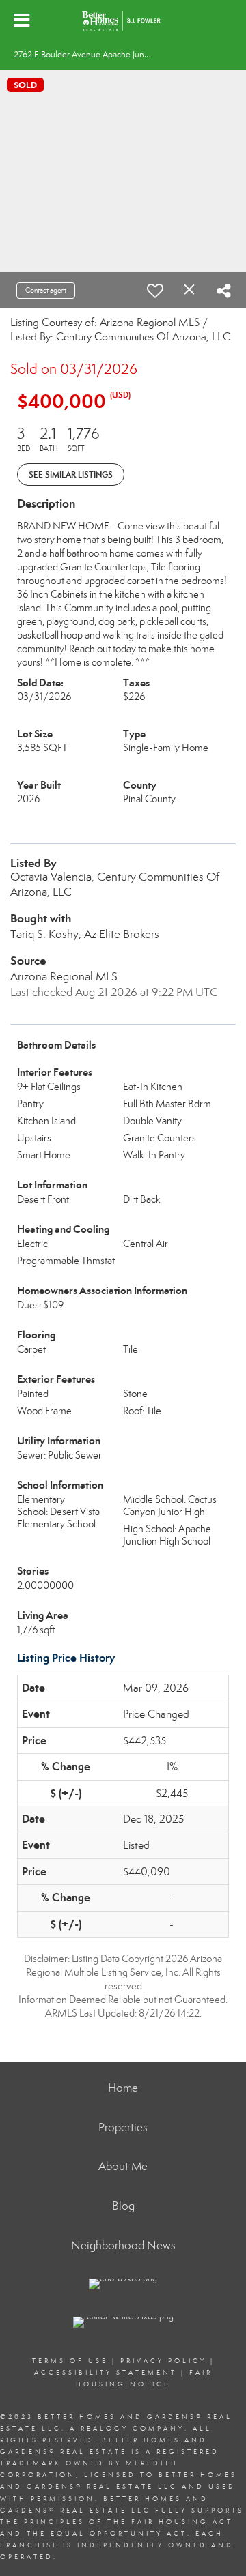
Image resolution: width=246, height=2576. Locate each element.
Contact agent (46, 290)
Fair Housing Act (182, 2522)
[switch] (155, 291)
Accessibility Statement (106, 2373)
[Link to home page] (123, 20)
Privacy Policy (163, 2361)
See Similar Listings (71, 474)
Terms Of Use (70, 2361)
